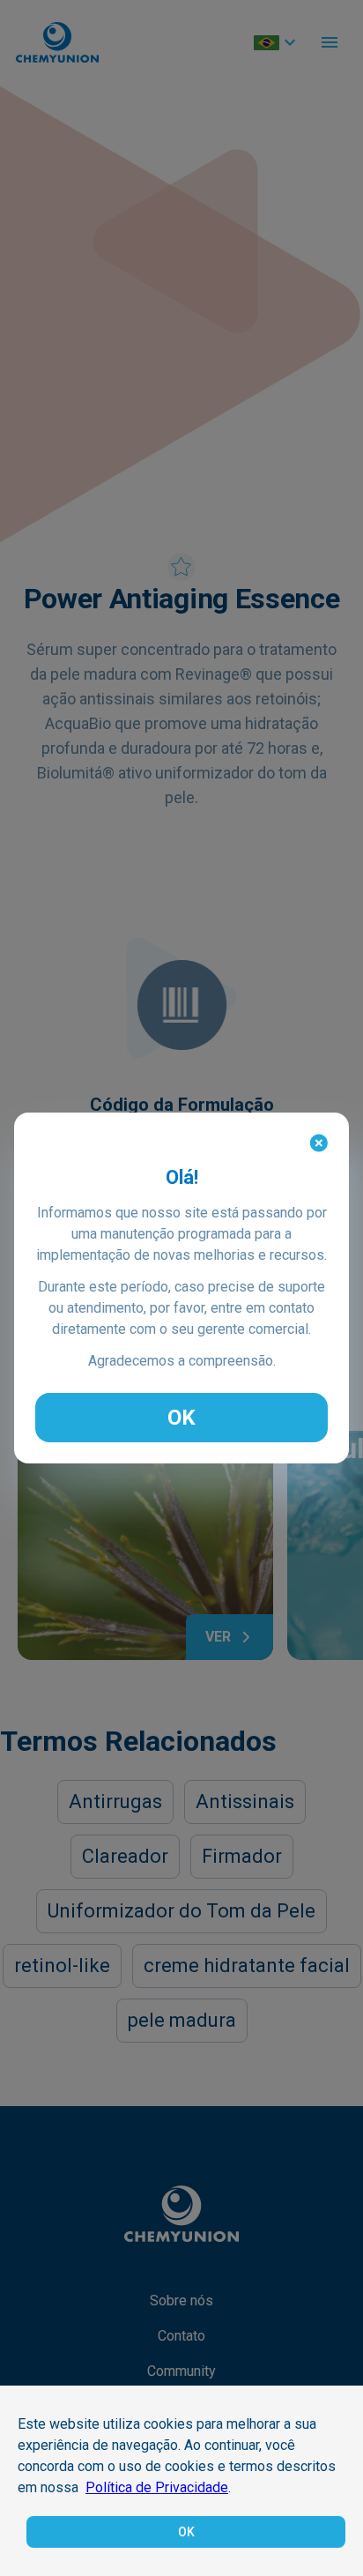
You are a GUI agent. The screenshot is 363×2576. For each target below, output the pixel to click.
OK (181, 1418)
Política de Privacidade (157, 2487)
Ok (186, 2532)
